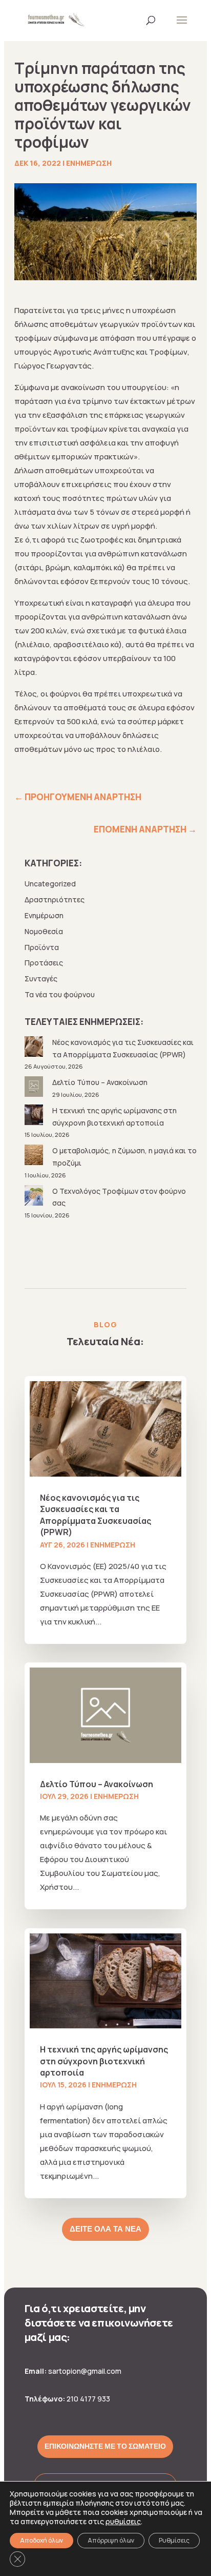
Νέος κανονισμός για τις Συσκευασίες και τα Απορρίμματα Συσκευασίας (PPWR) (96, 1515)
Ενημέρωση (89, 163)
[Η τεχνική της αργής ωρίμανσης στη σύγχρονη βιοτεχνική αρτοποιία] (35, 1117)
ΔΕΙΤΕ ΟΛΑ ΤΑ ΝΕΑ (105, 2229)
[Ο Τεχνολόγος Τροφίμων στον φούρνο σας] (35, 1197)
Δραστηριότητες (55, 899)
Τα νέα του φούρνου (60, 994)
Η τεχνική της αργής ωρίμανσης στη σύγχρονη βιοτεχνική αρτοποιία (104, 2061)
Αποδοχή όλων (41, 2540)
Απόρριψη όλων (111, 2540)
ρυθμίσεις (123, 2522)
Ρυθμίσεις (174, 2540)
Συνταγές (41, 979)
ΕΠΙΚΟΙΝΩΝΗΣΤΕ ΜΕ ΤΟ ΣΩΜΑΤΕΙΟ (105, 2446)
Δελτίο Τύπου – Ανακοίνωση (100, 1082)
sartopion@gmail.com (85, 2371)
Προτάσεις (44, 963)
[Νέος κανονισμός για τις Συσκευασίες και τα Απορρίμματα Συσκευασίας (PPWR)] (35, 1048)
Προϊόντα (42, 947)
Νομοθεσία (44, 931)
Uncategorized (50, 884)
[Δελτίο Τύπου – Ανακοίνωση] (35, 1088)
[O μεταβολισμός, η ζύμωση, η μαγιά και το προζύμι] (35, 1157)
